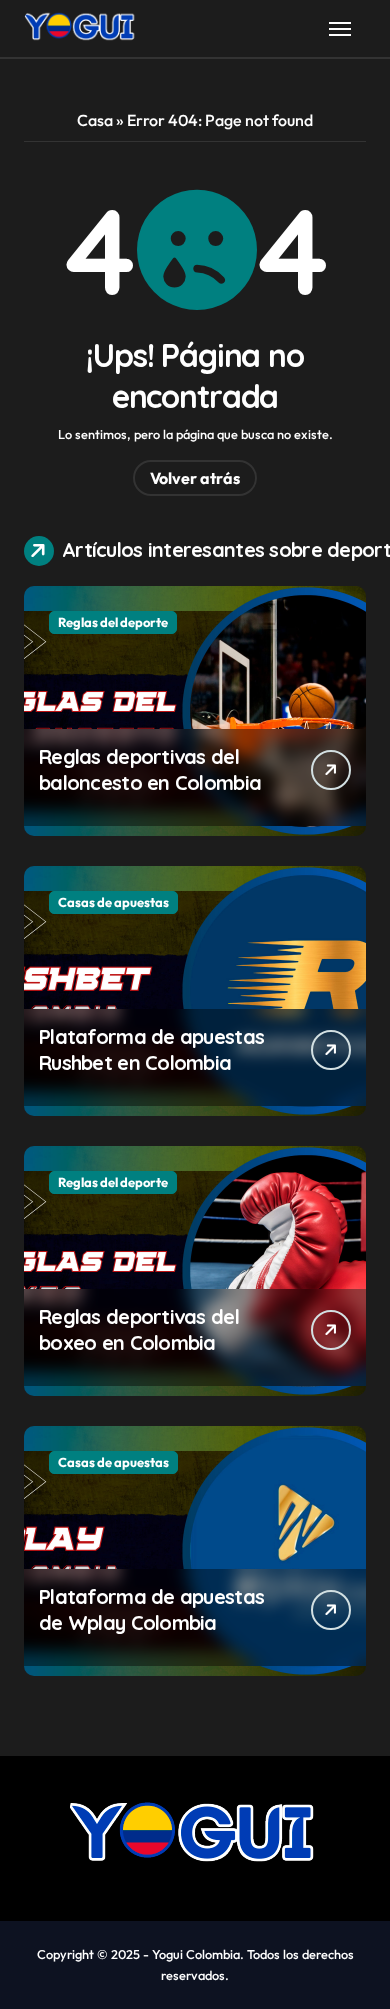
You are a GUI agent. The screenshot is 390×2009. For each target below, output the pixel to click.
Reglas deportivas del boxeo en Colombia (139, 1329)
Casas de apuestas (113, 902)
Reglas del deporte (113, 622)
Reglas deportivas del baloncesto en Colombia (150, 769)
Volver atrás (195, 478)
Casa (95, 120)
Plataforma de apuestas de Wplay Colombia (151, 1609)
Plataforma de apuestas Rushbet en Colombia (151, 1049)
